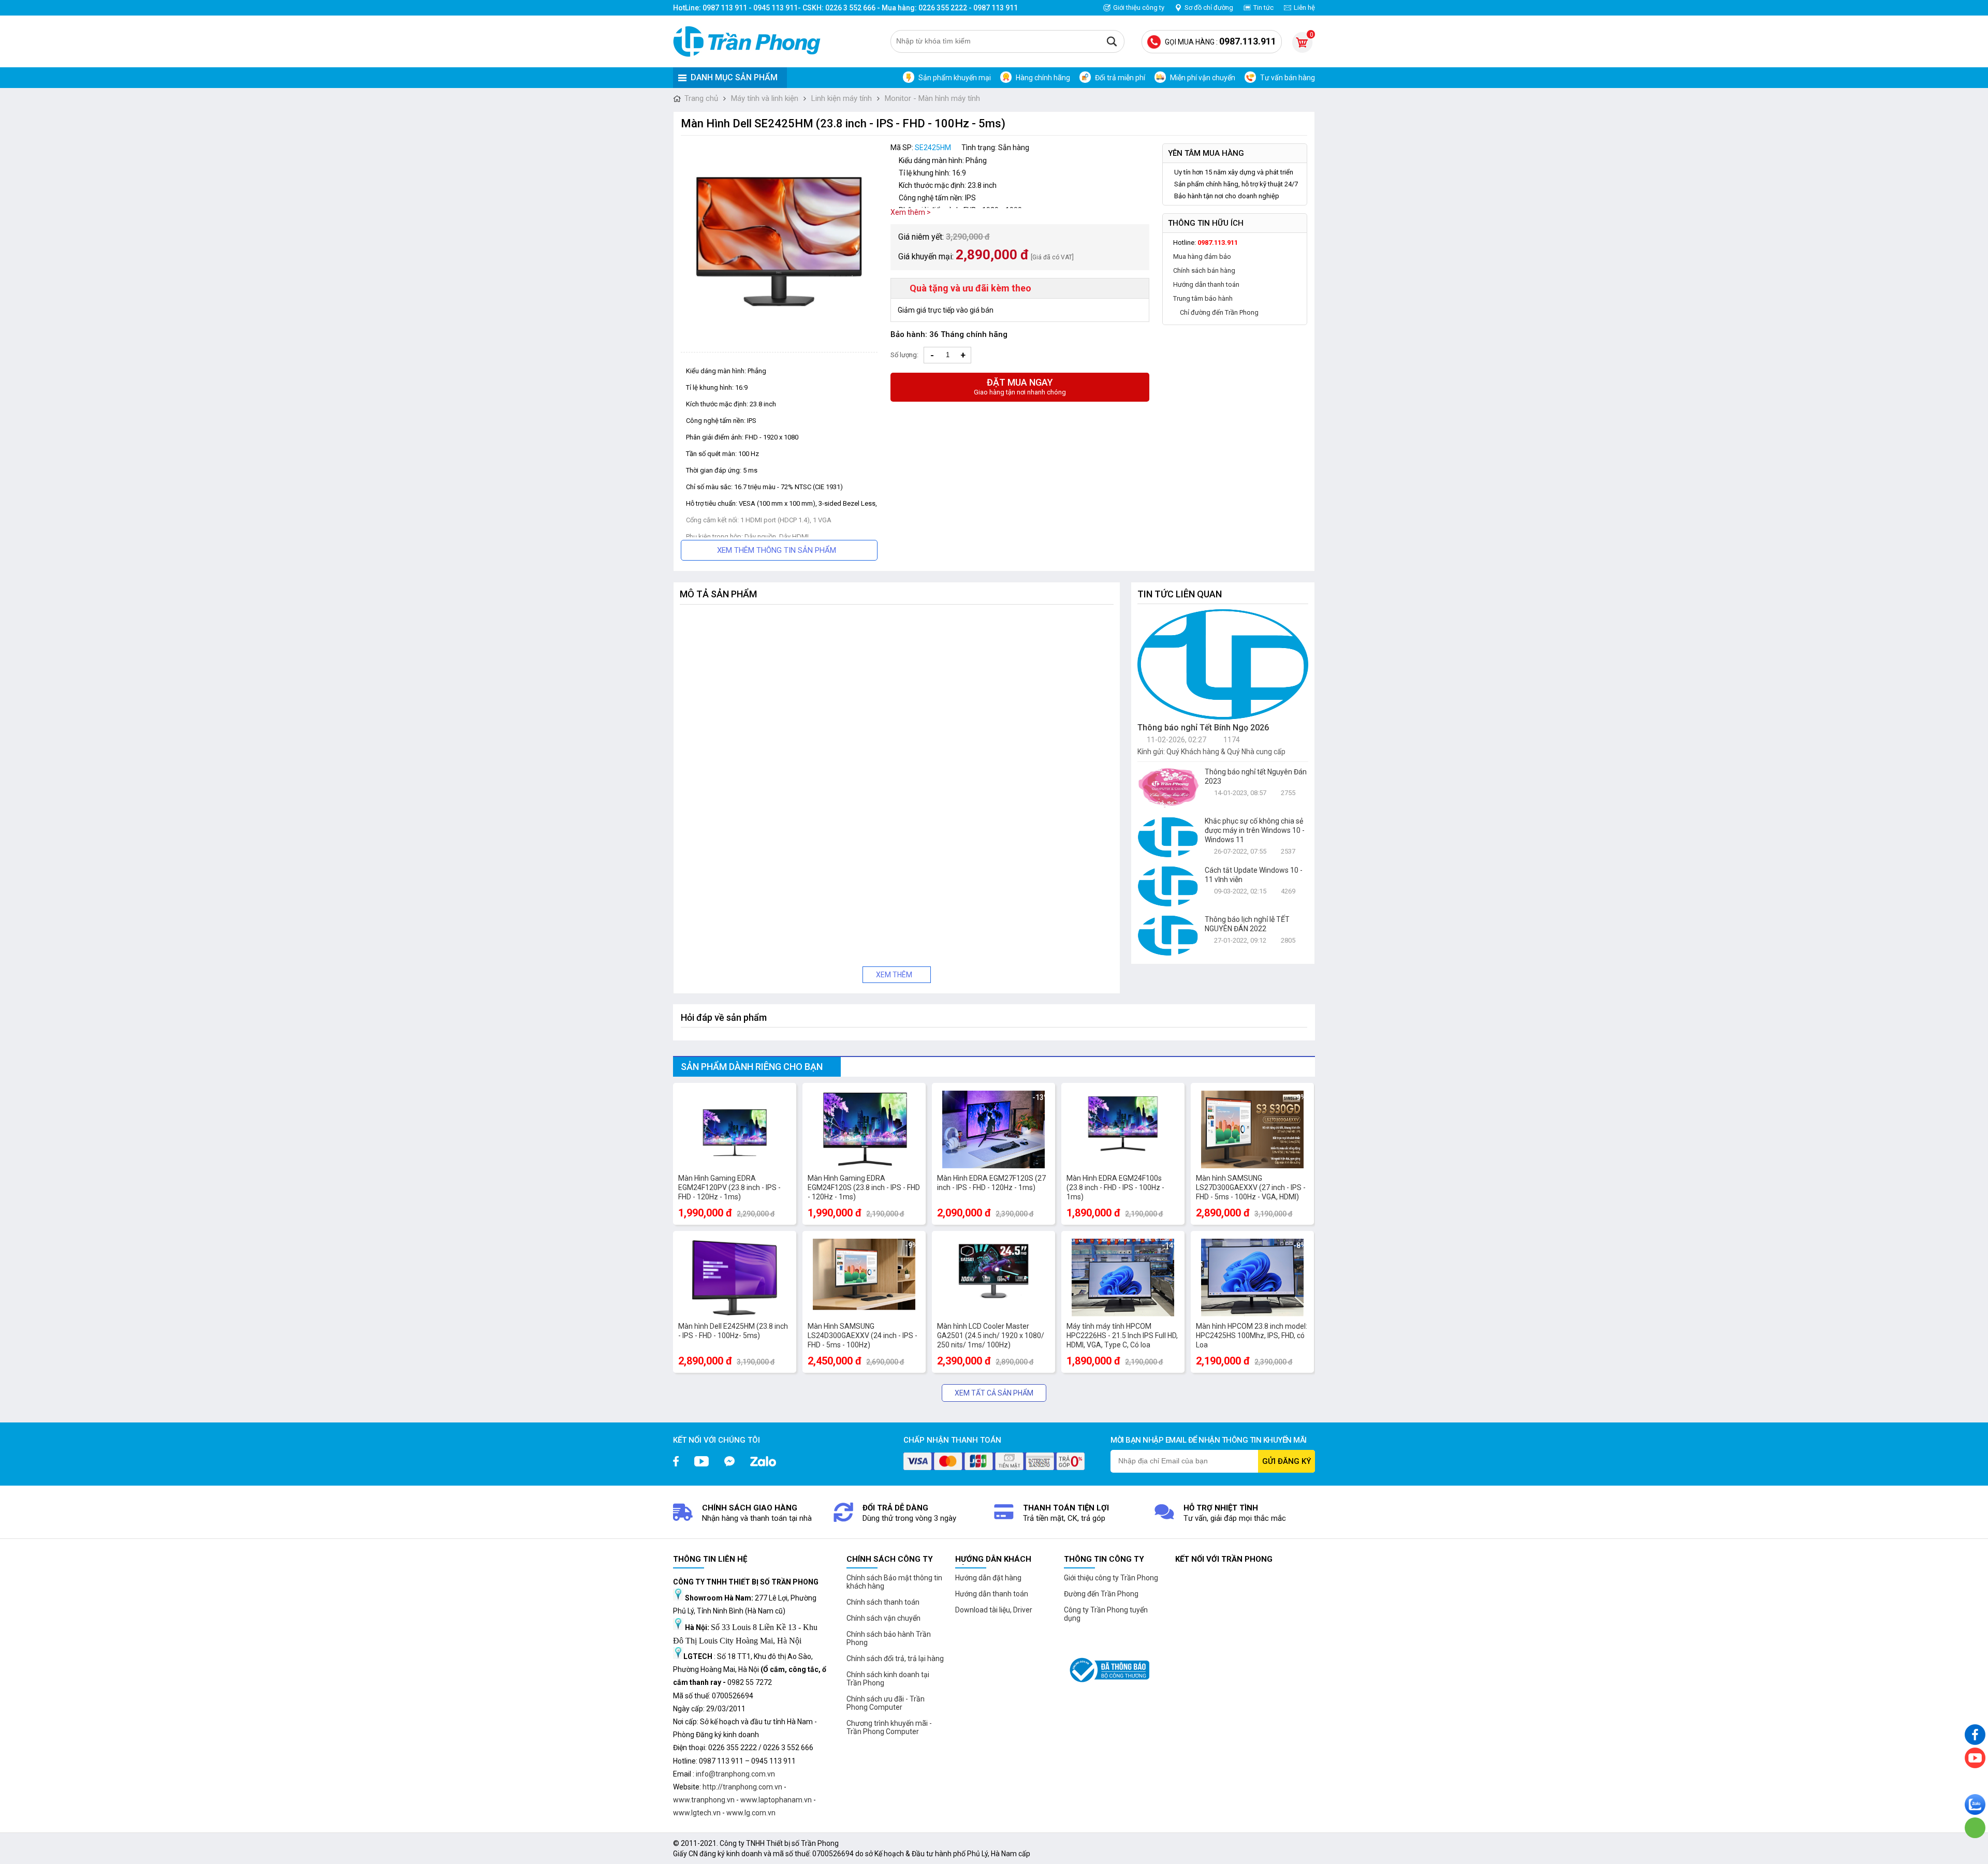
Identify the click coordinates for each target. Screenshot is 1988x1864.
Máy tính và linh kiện (765, 98)
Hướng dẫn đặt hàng (988, 1578)
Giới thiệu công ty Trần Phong (1111, 1578)
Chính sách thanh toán (883, 1602)
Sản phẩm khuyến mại (955, 78)
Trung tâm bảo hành (1203, 298)
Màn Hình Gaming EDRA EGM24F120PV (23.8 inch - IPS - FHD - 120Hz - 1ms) (729, 1187)
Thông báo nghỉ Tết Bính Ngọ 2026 (1203, 728)
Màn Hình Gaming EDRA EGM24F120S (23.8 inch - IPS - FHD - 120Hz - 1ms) (864, 1187)
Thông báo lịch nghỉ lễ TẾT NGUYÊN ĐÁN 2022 (1247, 924)
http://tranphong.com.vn (742, 1787)
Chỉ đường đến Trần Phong (1219, 312)
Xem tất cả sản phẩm (994, 1393)
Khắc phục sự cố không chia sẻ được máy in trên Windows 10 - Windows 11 (1255, 830)
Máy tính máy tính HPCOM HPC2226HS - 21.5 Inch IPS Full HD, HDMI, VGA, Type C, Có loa (1122, 1335)
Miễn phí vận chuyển (1203, 78)
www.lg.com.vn (751, 1813)
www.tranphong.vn (704, 1800)
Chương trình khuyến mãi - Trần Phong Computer (889, 1727)
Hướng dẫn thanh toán (1206, 284)
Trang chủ (701, 98)
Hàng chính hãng (1043, 78)
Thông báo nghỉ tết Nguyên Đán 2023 (1256, 776)
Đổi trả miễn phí (1120, 78)
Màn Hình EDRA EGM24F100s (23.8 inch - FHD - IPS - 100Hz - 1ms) (1115, 1187)
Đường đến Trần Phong (1101, 1594)
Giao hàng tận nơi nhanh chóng (1020, 386)
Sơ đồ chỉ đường (1209, 8)
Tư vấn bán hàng (1288, 78)
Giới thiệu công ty (1139, 8)
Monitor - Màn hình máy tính (932, 98)
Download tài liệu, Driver (994, 1610)
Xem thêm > (911, 212)
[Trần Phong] (751, 41)
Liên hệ (1304, 8)
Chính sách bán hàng (1204, 270)
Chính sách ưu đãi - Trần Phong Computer (886, 1703)
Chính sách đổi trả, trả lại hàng (895, 1658)
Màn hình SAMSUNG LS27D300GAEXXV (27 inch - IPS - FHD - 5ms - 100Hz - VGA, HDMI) (1251, 1187)
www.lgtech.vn (697, 1813)
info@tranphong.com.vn (735, 1774)
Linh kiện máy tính (842, 98)
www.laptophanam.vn (776, 1800)
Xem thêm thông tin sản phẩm (777, 550)
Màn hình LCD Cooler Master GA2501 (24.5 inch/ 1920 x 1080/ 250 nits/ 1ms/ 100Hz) (991, 1335)
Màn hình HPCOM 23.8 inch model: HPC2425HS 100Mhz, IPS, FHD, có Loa (1252, 1335)
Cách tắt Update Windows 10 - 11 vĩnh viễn (1254, 875)
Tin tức (1263, 8)
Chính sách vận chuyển (883, 1618)
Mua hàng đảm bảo (1202, 256)
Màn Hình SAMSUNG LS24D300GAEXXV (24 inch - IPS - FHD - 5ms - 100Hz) (863, 1335)
